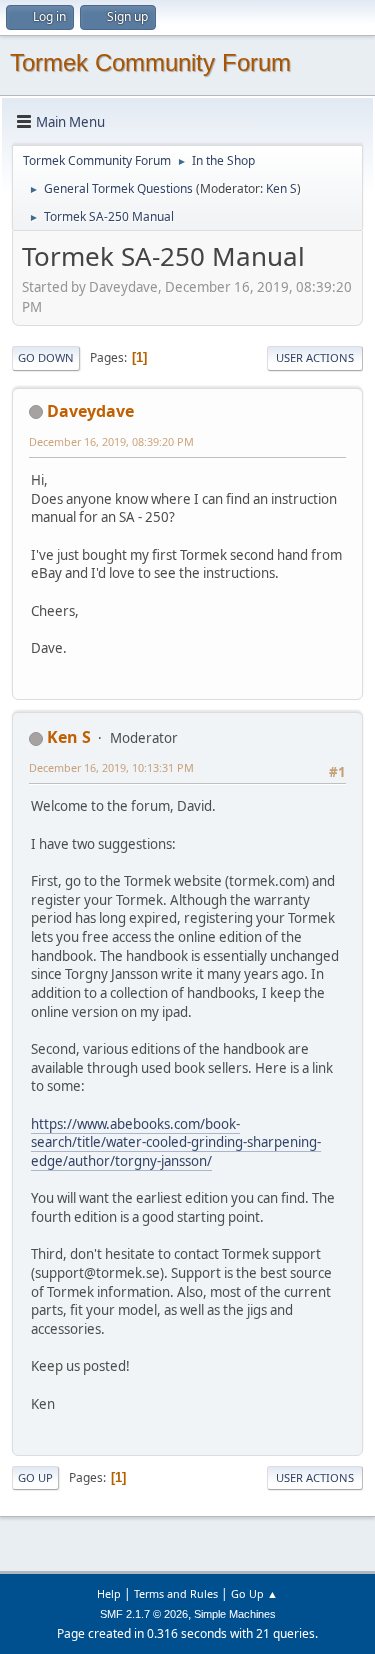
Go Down (46, 357)
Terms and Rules (176, 1593)
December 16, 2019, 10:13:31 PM (111, 767)
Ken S (281, 188)
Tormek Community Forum (150, 62)
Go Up (35, 1477)
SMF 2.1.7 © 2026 (144, 1614)
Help (109, 1593)
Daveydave (90, 411)
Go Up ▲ (254, 1593)
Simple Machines (235, 1614)
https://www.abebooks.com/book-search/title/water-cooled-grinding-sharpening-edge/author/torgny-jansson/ (176, 1142)
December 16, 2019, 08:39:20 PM (111, 441)
